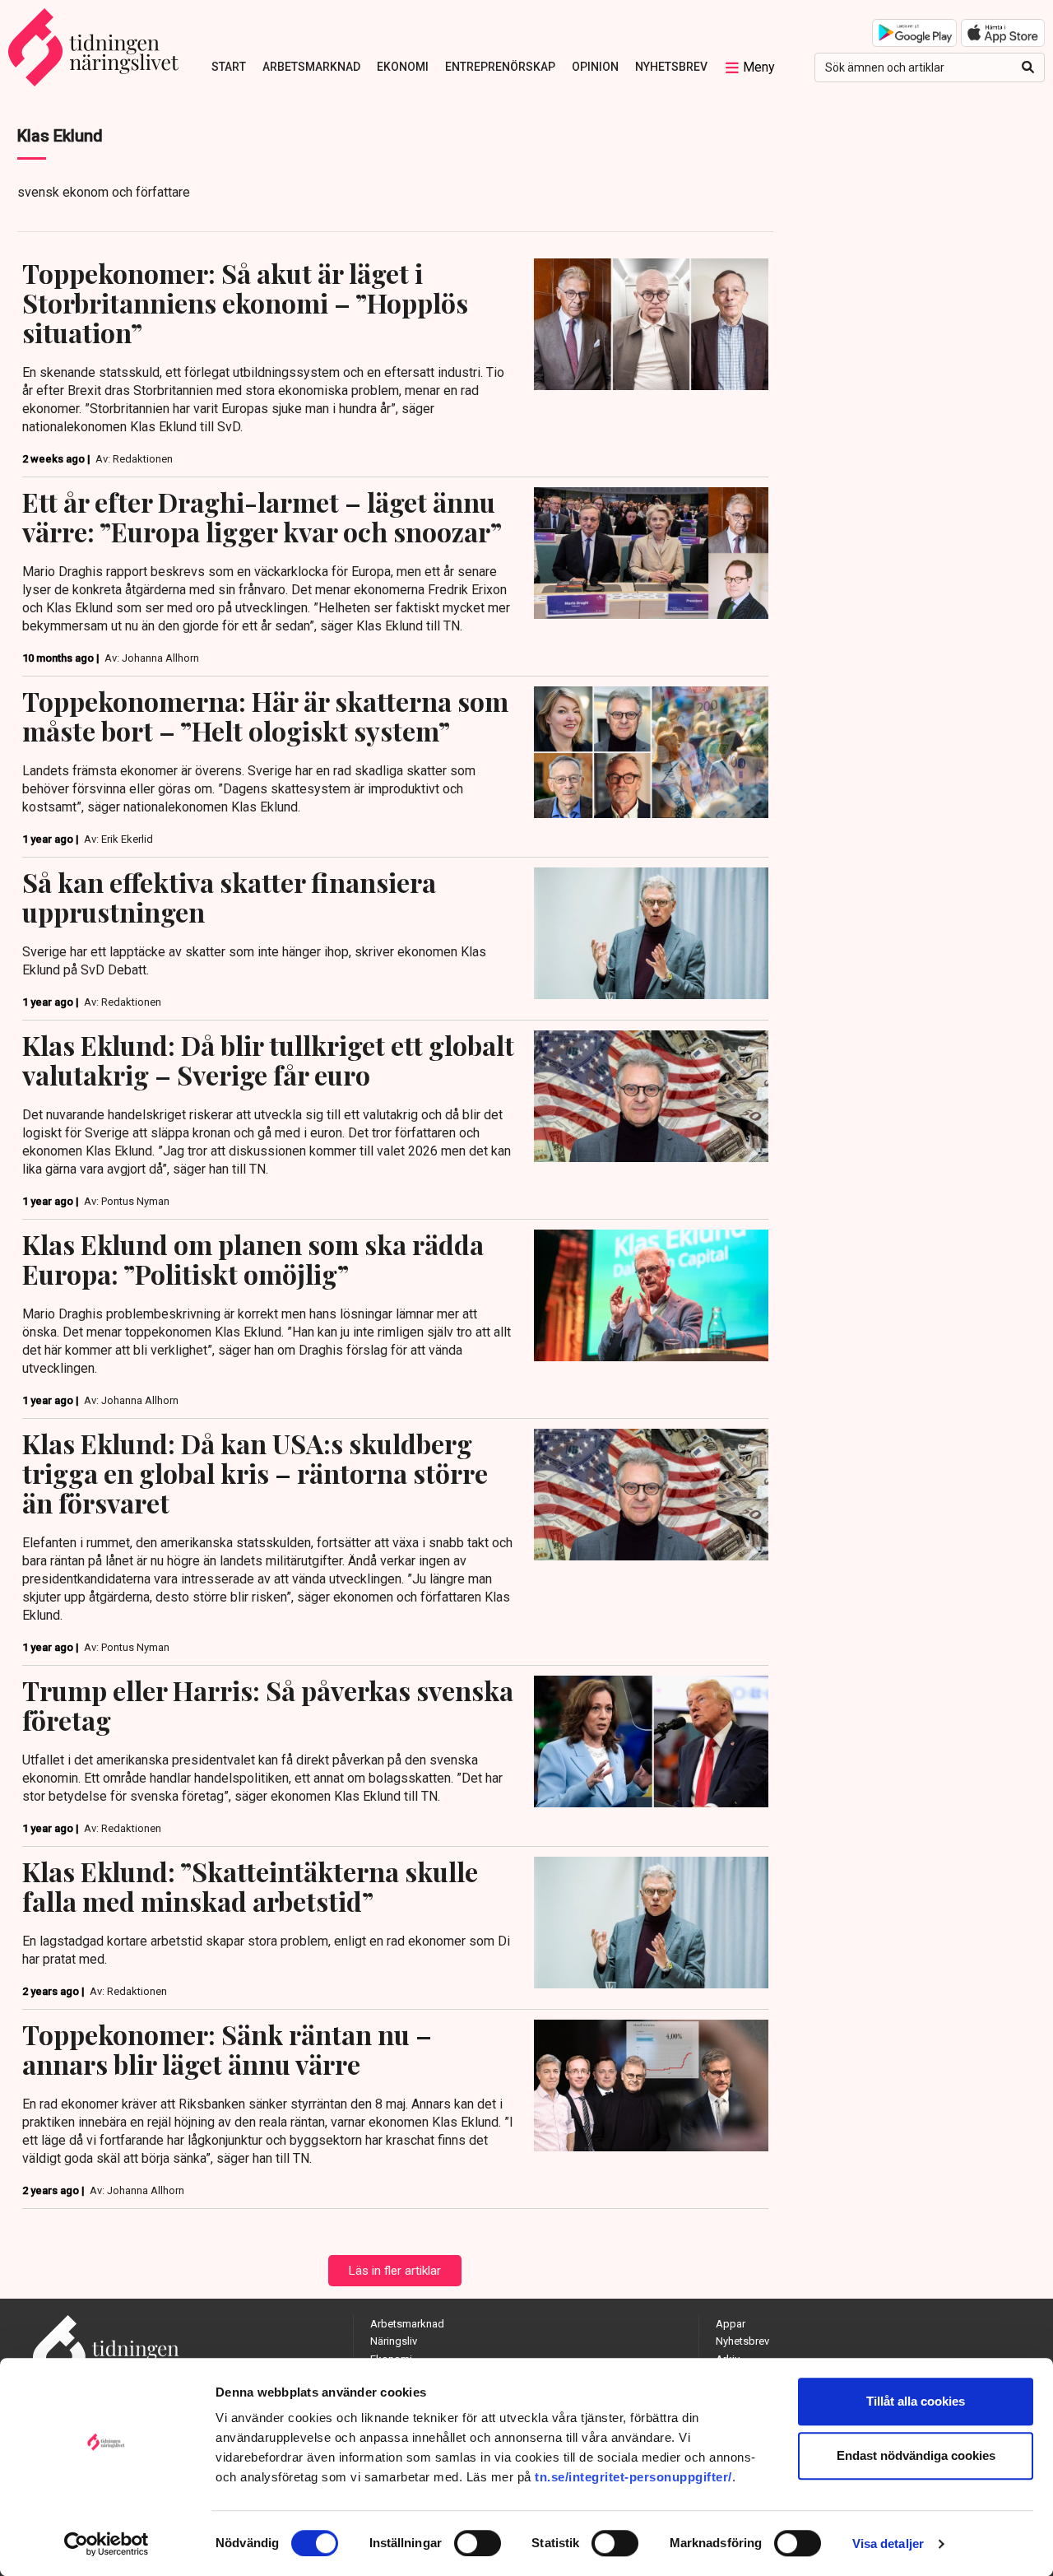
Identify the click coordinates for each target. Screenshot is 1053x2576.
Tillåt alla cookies (916, 2401)
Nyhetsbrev (671, 67)
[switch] (478, 2543)
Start (229, 67)
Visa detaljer (888, 2543)
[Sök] (1028, 67)
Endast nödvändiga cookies (916, 2455)
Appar (731, 2324)
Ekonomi (403, 67)
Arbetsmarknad (311, 67)
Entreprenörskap (500, 67)
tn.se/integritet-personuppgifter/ (633, 2477)
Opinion (595, 67)
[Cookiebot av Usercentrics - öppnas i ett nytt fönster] (107, 2544)
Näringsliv (394, 2341)
